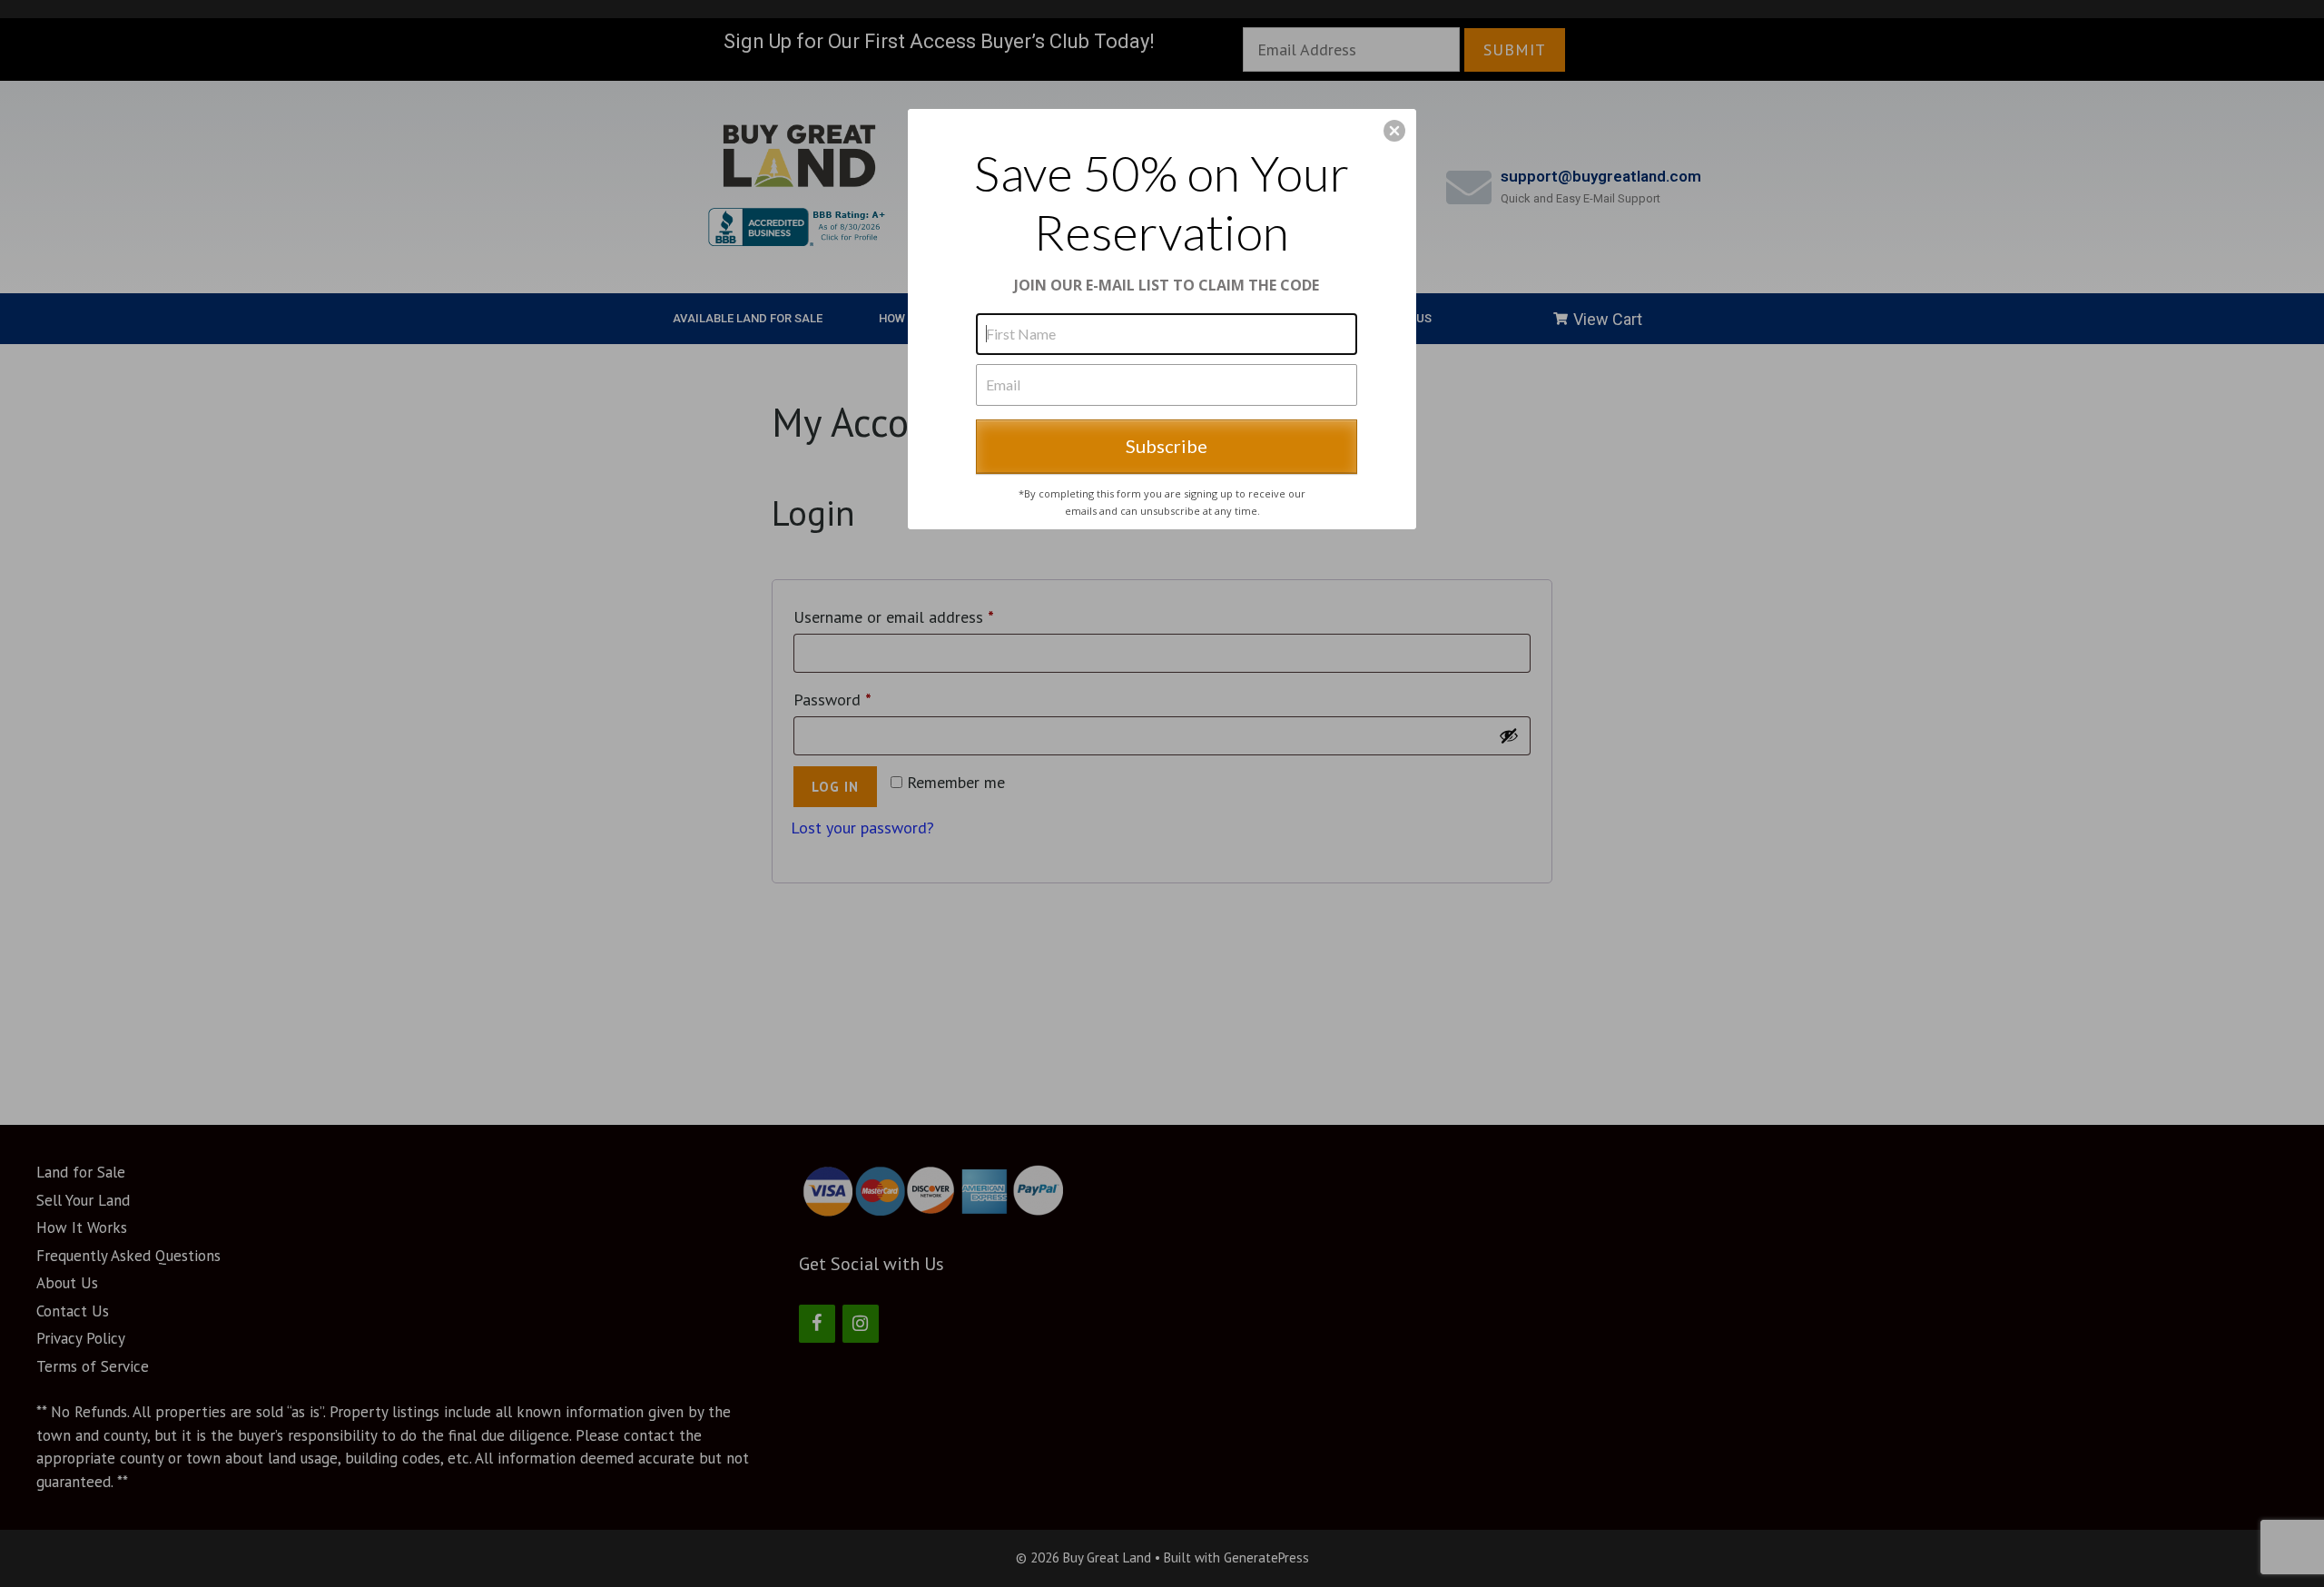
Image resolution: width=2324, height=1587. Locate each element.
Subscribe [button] (1167, 446)
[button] (1394, 131)
